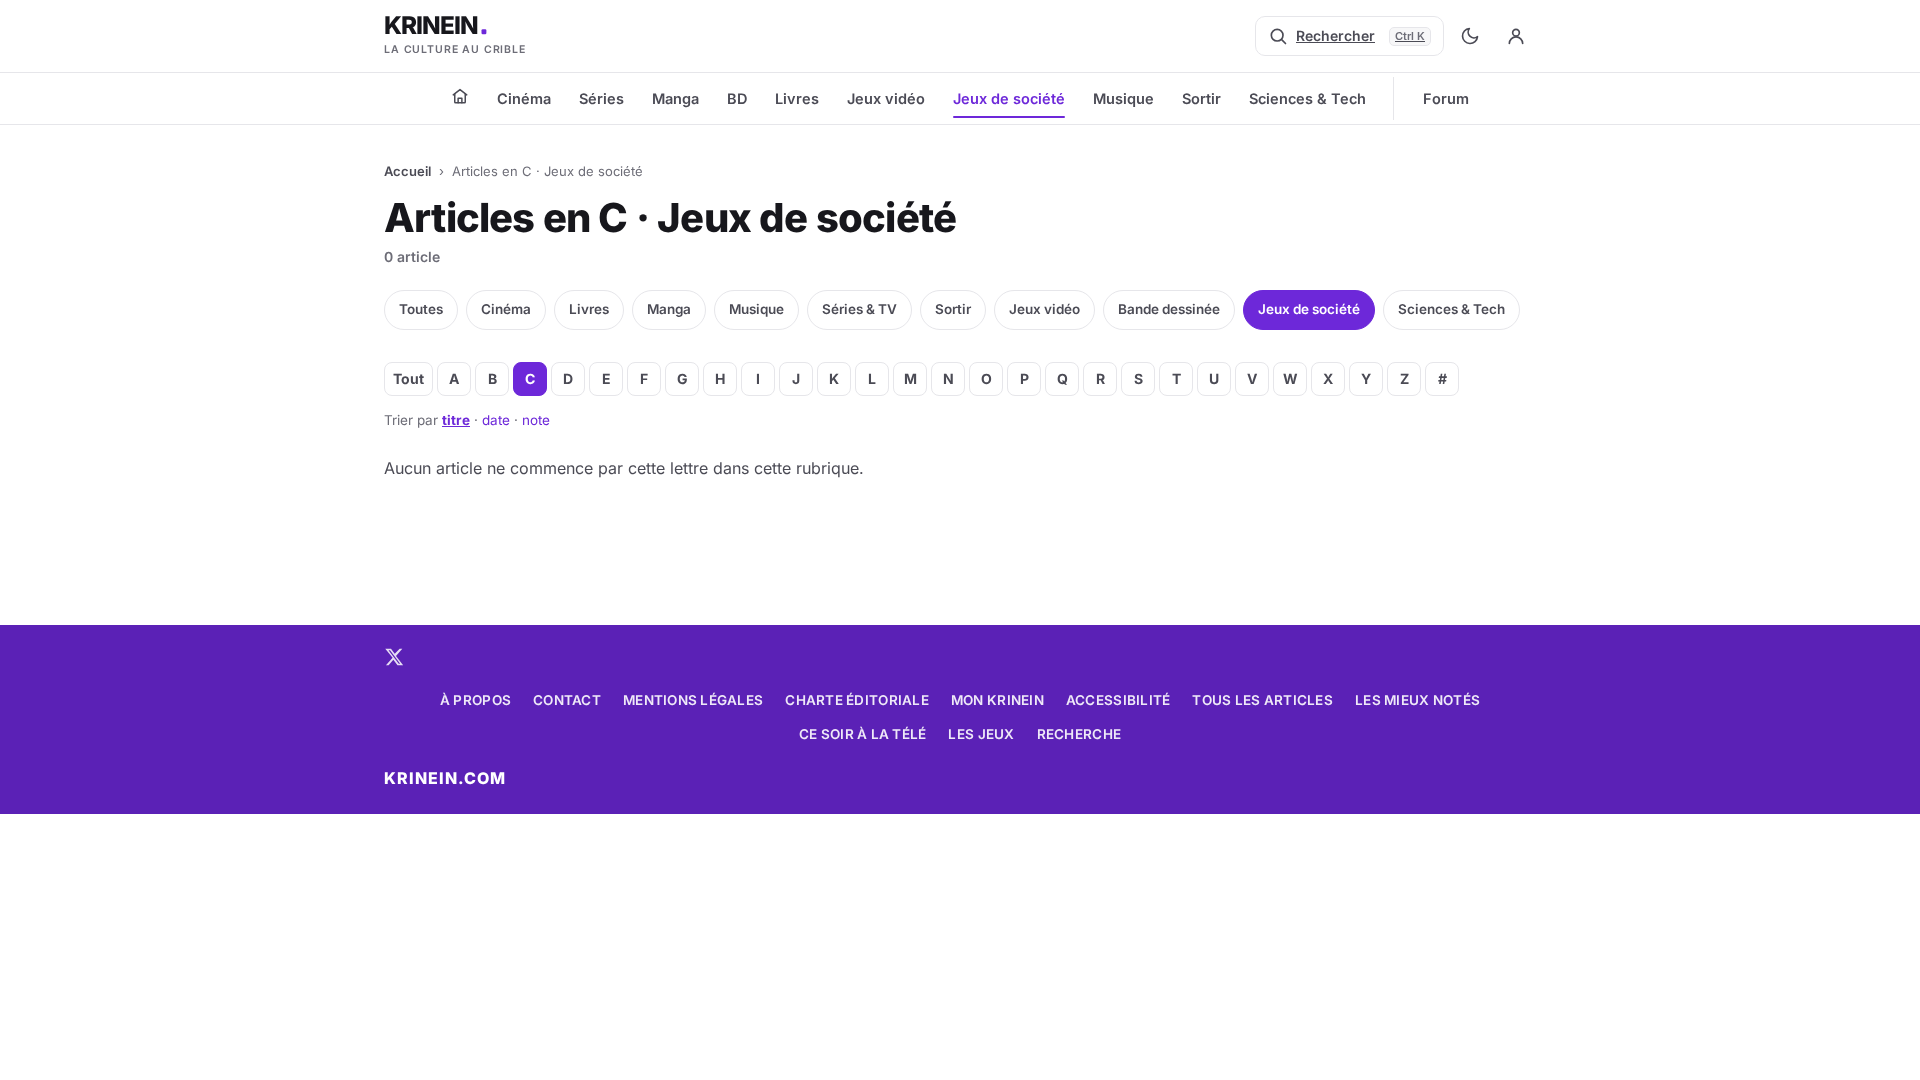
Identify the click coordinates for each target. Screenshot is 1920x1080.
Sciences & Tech (1307, 98)
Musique (1123, 98)
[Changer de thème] (1470, 36)
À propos (475, 700)
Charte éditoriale (857, 700)
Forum (1446, 98)
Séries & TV (859, 309)
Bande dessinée (1169, 309)
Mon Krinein (997, 700)
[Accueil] (460, 96)
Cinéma (524, 98)
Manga (675, 98)
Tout (408, 378)
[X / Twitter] (394, 657)
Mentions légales (693, 700)
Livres (797, 98)
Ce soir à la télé (863, 734)
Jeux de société (1009, 98)
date (496, 420)
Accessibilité (1118, 700)
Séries (601, 98)
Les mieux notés (1417, 700)
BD (737, 98)
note (536, 420)
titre (456, 420)
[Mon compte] (1516, 36)
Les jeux (981, 734)
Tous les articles (1262, 700)
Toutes (421, 309)
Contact (567, 700)
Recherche (1079, 734)
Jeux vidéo (886, 98)
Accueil (407, 171)
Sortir (1201, 98)
